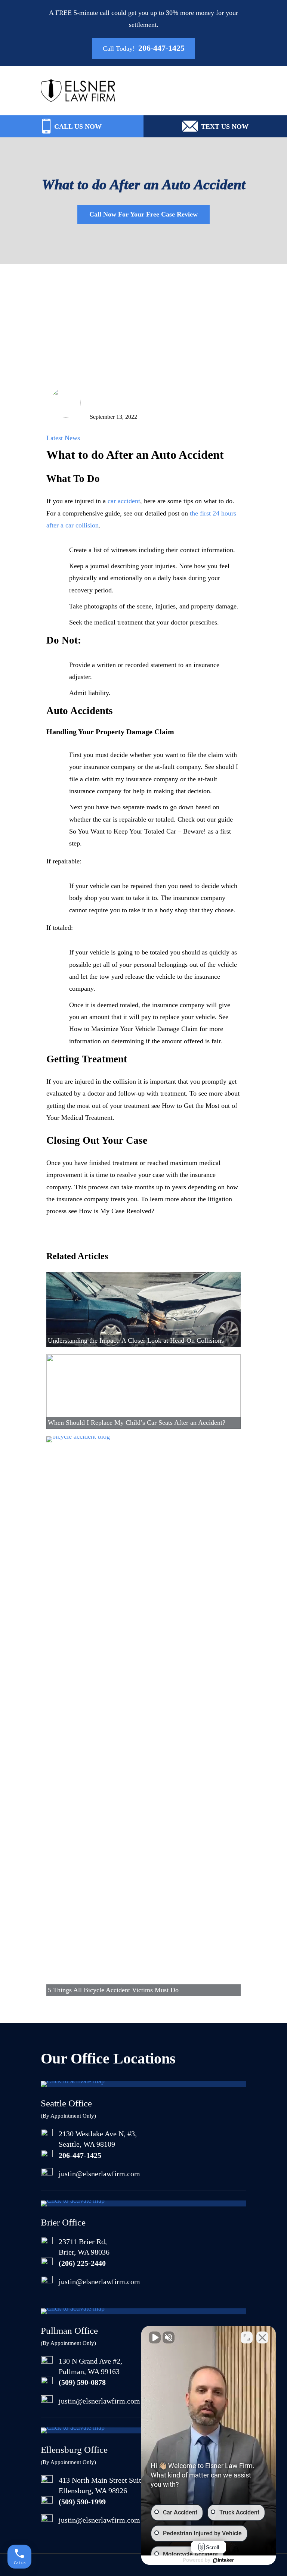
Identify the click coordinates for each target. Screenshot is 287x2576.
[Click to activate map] (73, 2081)
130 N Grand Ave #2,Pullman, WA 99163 (90, 2366)
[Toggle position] (247, 2337)
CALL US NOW (78, 127)
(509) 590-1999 (82, 2502)
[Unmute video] (155, 2337)
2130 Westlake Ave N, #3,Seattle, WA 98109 (98, 2139)
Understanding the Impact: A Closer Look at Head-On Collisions (136, 1340)
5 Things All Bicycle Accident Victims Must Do (113, 1990)
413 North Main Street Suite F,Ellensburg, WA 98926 (105, 2485)
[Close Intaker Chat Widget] (262, 2337)
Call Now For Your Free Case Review (143, 214)
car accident (124, 501)
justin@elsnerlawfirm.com (99, 2174)
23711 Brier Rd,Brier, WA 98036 (84, 2247)
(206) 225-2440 (82, 2263)
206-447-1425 (161, 49)
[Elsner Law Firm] (78, 97)
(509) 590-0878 (82, 2382)
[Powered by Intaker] (223, 2560)
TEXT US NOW (225, 127)
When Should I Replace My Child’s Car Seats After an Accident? (137, 1423)
